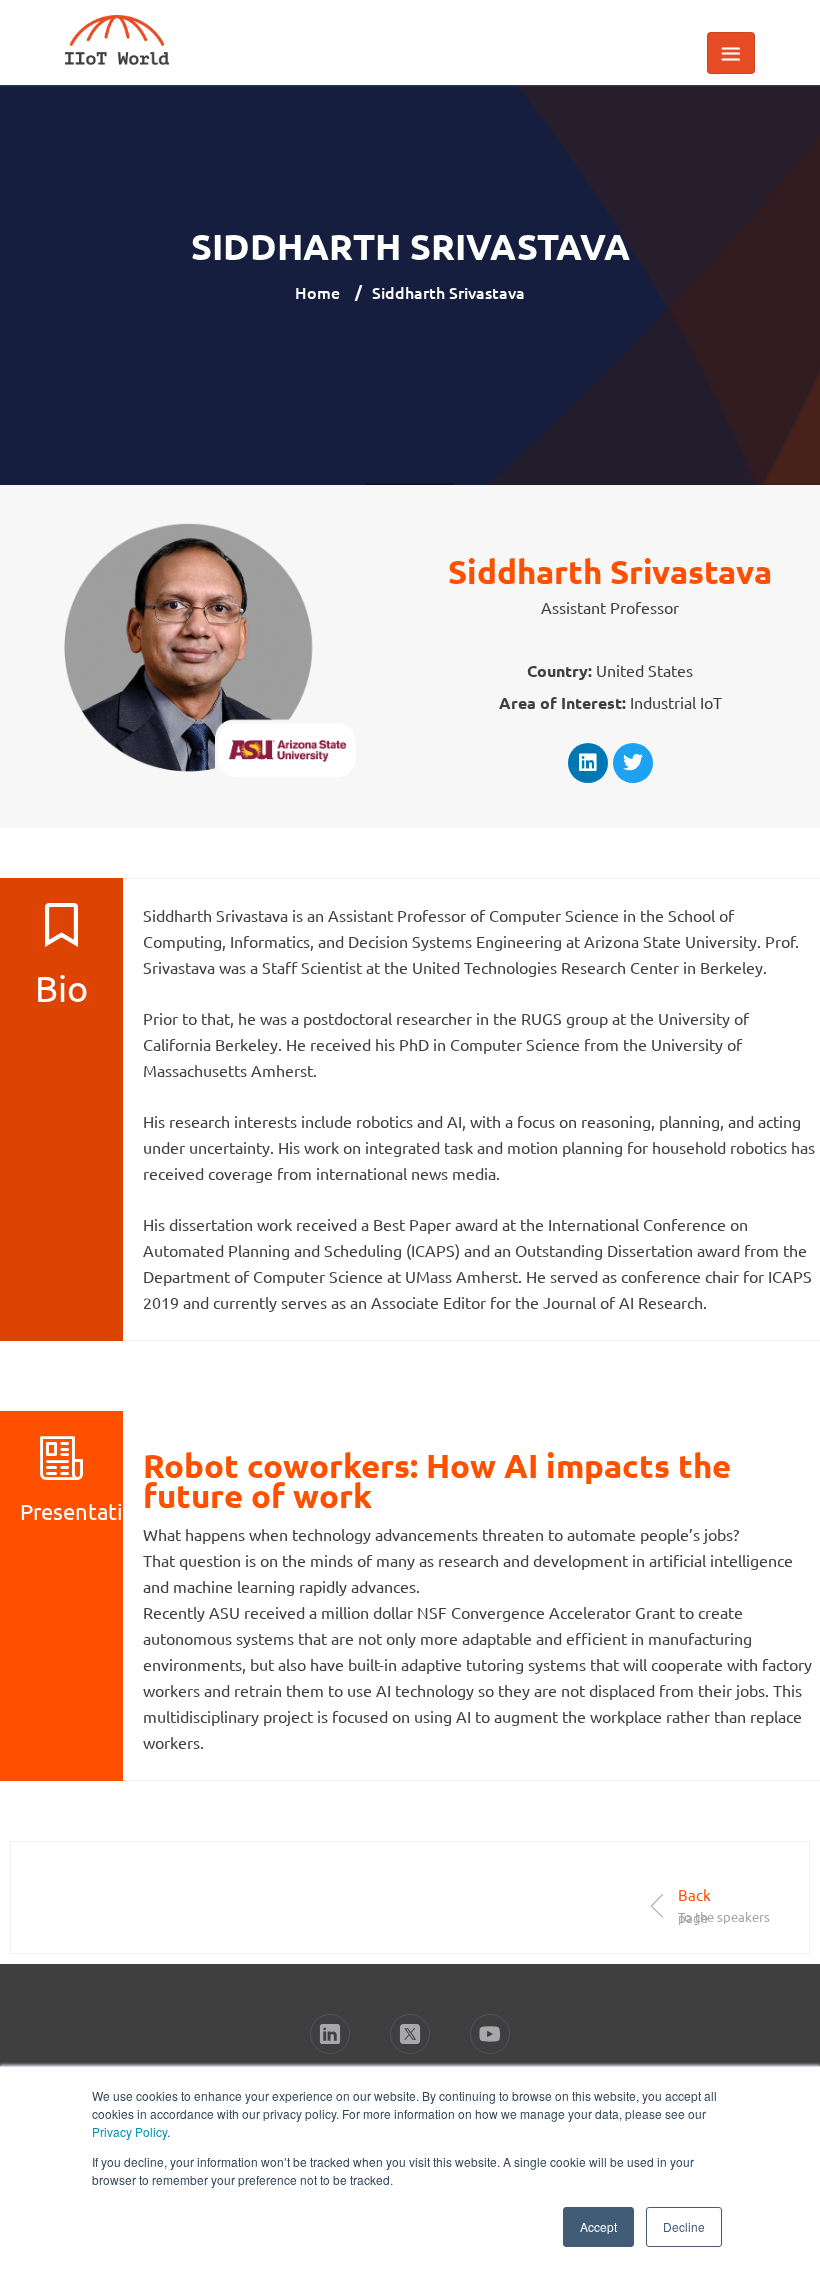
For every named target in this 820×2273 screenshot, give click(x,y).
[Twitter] (633, 763)
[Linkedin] (588, 763)
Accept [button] (598, 2226)
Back (694, 1894)
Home (317, 292)
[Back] (657, 1905)
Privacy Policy (129, 2131)
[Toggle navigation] (731, 53)
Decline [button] (684, 2226)
